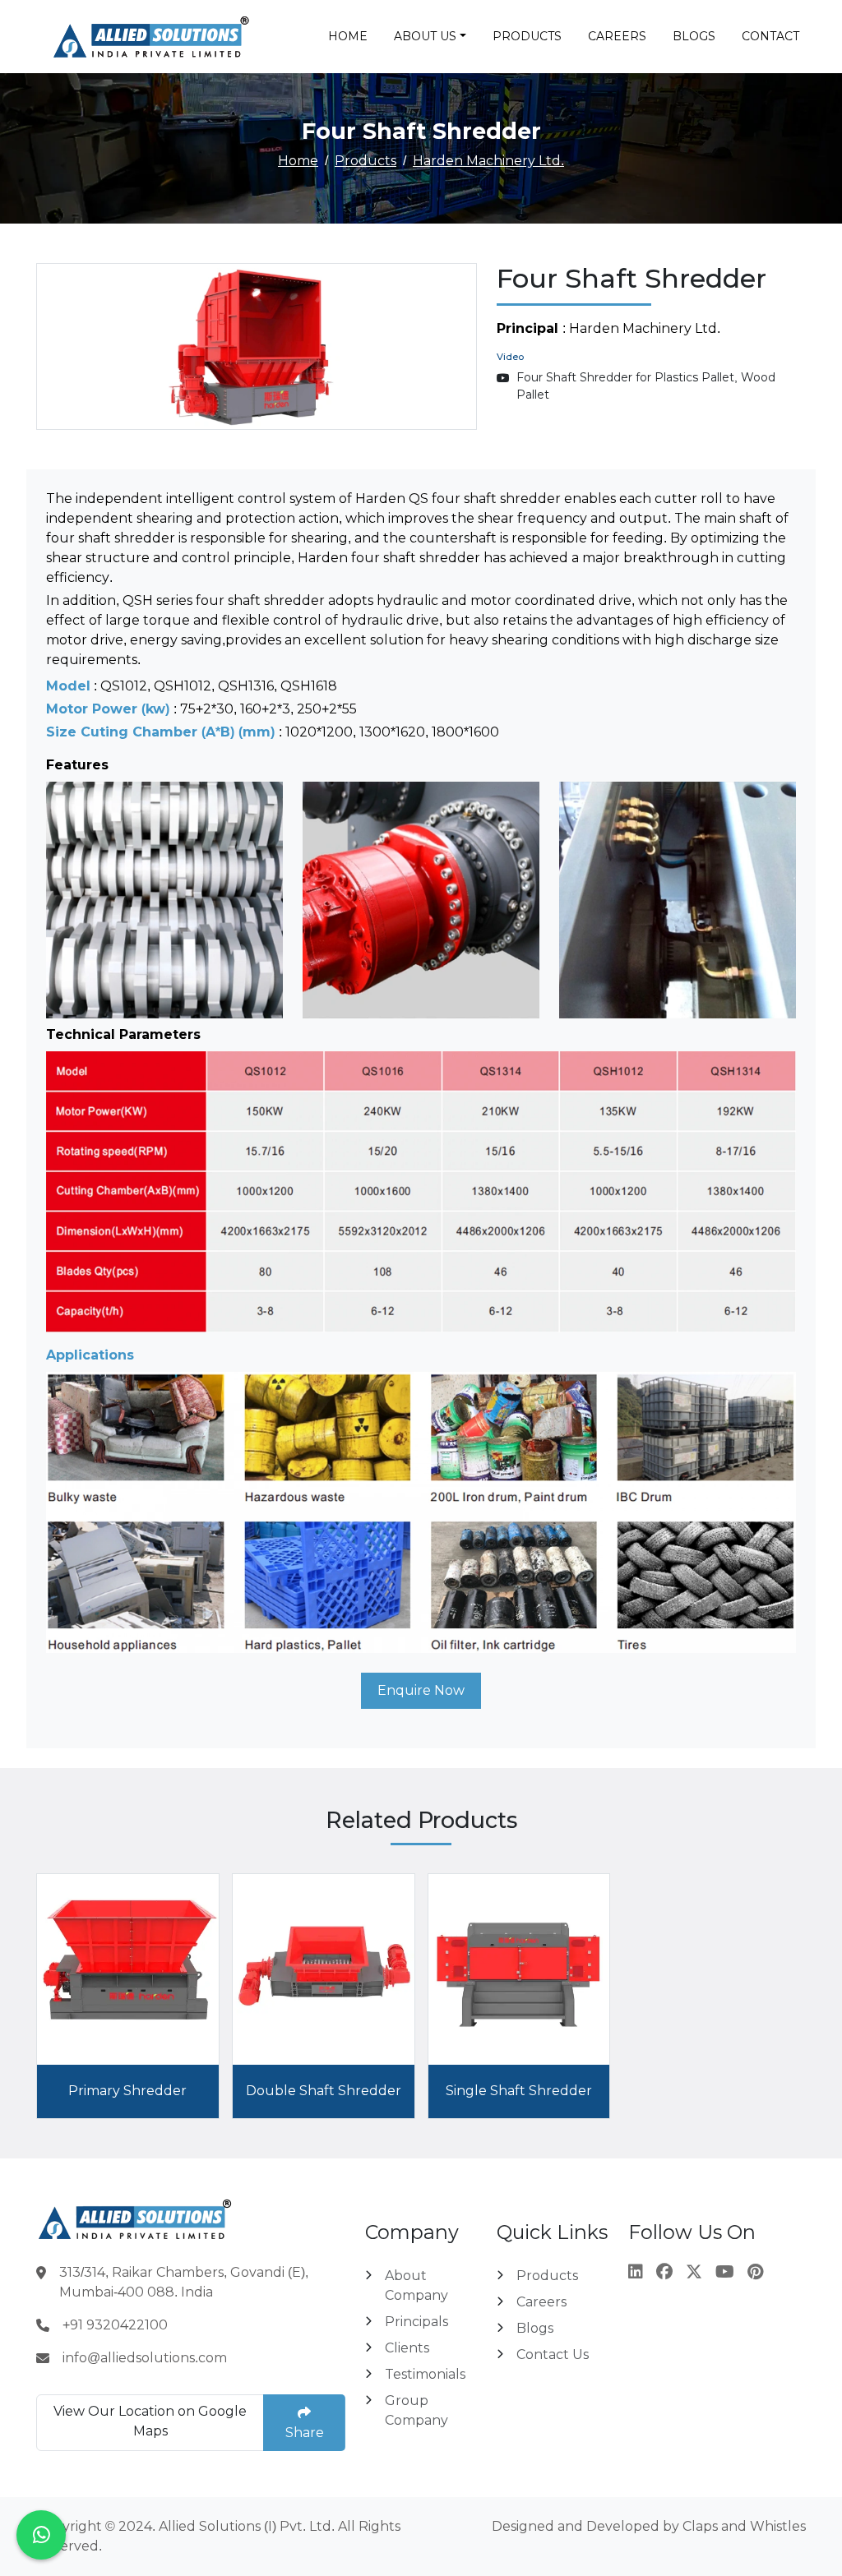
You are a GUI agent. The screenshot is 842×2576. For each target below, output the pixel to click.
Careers (617, 36)
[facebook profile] (664, 2272)
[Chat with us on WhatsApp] (41, 2535)
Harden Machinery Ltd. (488, 161)
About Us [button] (425, 36)
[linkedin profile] (636, 2272)
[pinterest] (755, 2272)
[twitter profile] (694, 2272)
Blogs (694, 36)
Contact (770, 36)
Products (527, 36)
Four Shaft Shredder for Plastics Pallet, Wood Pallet (646, 386)
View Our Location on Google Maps (150, 2421)
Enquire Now (421, 1690)
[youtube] (725, 2272)
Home (348, 36)
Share (305, 2433)
